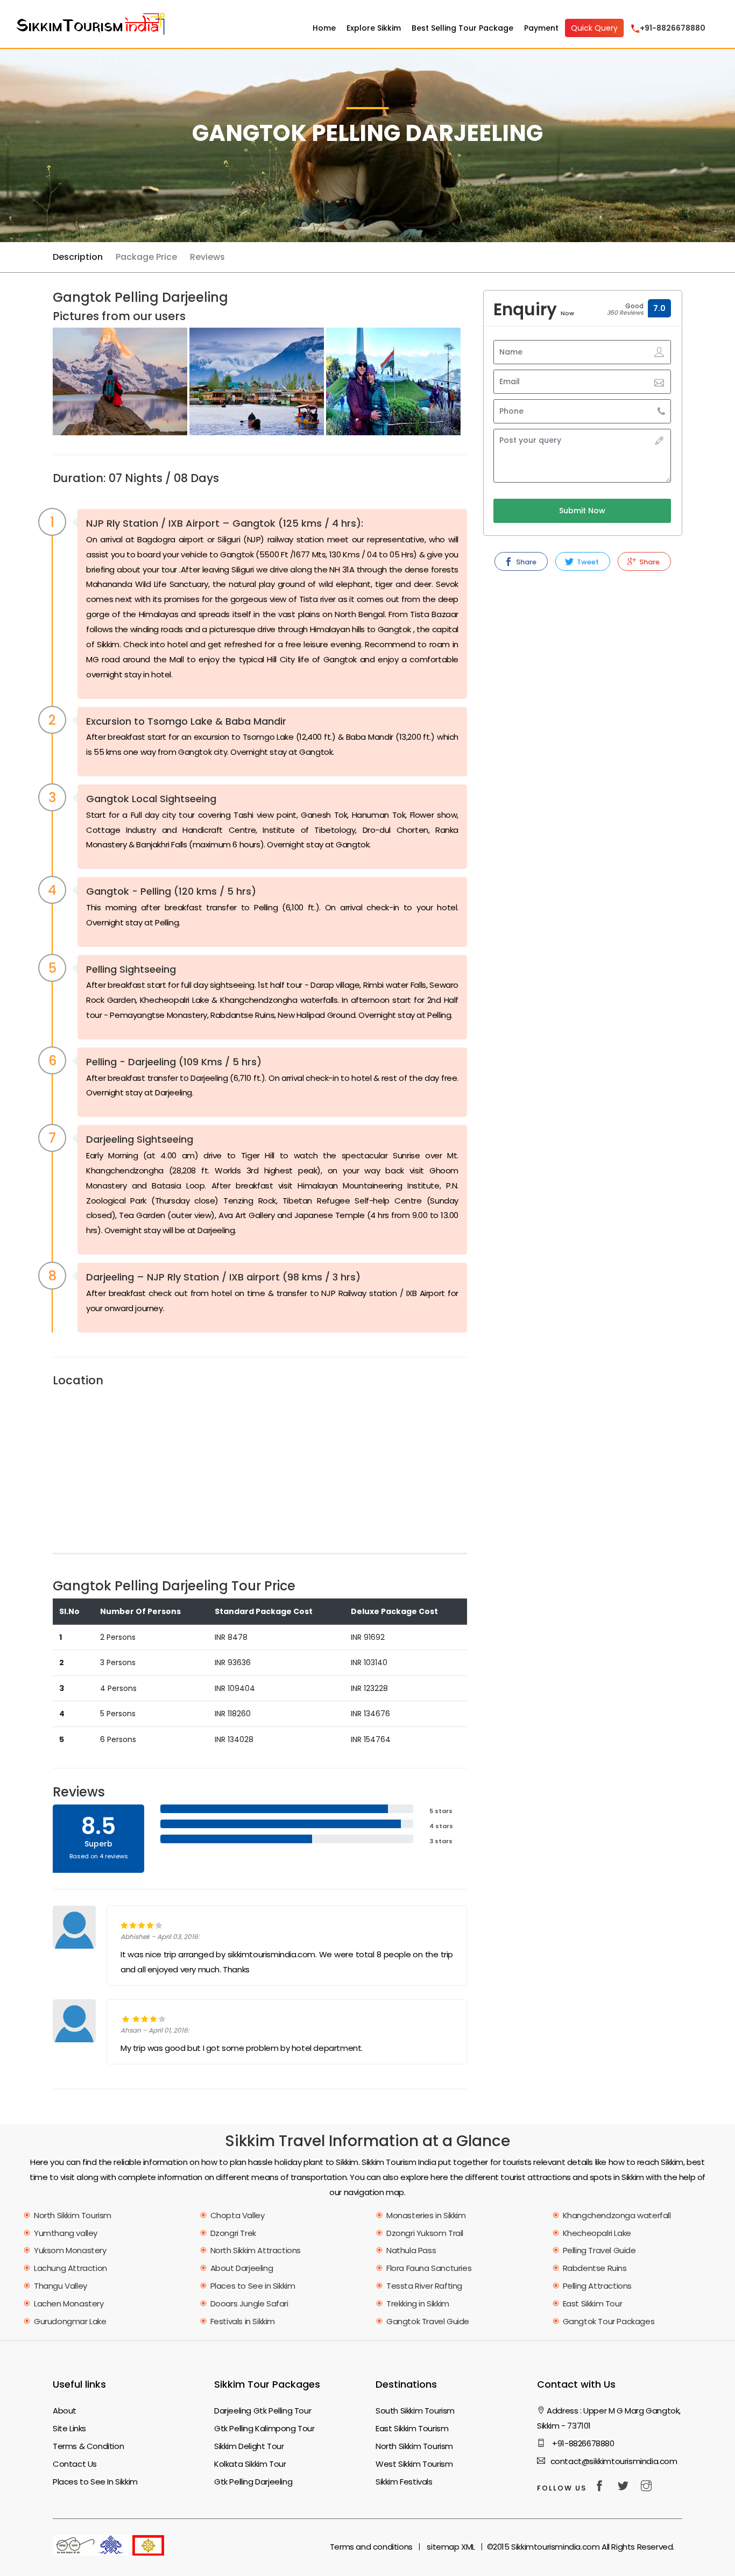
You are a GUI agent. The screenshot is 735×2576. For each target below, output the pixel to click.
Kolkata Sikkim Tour (250, 2464)
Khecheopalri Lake (597, 2233)
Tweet (587, 562)
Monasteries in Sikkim (426, 2215)
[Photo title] (120, 382)
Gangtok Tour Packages (609, 2321)
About (65, 2411)
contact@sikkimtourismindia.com (614, 2461)
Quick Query (594, 28)
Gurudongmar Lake (70, 2321)
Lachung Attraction (70, 2268)
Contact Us (75, 2464)
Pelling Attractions (597, 2286)
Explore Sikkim (374, 28)
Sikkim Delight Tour (249, 2446)
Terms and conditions (371, 2547)
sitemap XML (451, 2547)
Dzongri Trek (233, 2233)
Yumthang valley (66, 2233)
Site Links (69, 2428)
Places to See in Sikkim (253, 2286)
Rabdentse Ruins (595, 2268)
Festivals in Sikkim (243, 2321)
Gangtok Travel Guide (428, 2321)
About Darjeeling (242, 2268)
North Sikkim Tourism (73, 2215)
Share (525, 562)
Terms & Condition (88, 2446)
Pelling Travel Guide (599, 2250)
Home (324, 28)
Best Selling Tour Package (462, 28)
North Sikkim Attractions (256, 2250)
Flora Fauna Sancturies (429, 2268)
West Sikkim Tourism (414, 2464)
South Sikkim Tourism (415, 2411)
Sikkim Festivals (404, 2482)
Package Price (146, 257)
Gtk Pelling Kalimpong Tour (264, 2428)
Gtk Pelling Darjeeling (253, 2482)
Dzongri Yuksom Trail (425, 2233)
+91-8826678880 (582, 2443)
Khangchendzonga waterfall (617, 2215)
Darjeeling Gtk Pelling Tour (263, 2411)
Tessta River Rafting (424, 2286)
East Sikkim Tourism (412, 2428)
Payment (541, 28)
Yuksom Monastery (70, 2250)
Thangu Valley (61, 2286)
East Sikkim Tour (593, 2303)
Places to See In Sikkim (95, 2482)
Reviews (207, 257)
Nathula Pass (411, 2250)
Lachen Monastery (69, 2303)
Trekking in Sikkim (418, 2303)
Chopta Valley (238, 2215)
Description (78, 257)
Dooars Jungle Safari (249, 2303)
